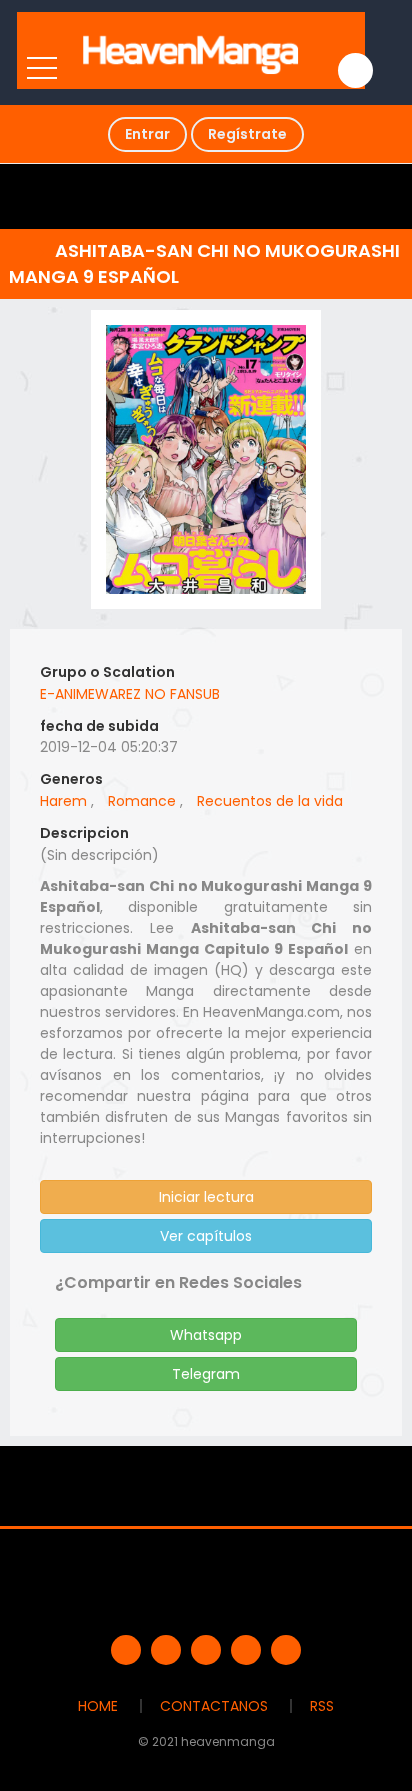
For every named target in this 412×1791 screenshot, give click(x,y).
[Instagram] (286, 1650)
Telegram (206, 1374)
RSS (322, 1706)
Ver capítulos (206, 1236)
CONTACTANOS (214, 1706)
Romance (142, 801)
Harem (63, 801)
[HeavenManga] (191, 50)
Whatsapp (206, 1335)
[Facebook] (126, 1650)
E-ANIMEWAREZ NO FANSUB (130, 694)
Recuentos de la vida (270, 801)
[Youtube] (206, 1650)
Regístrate (247, 134)
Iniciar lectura (206, 1197)
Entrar (147, 134)
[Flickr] (246, 1650)
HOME (98, 1706)
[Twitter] (166, 1650)
